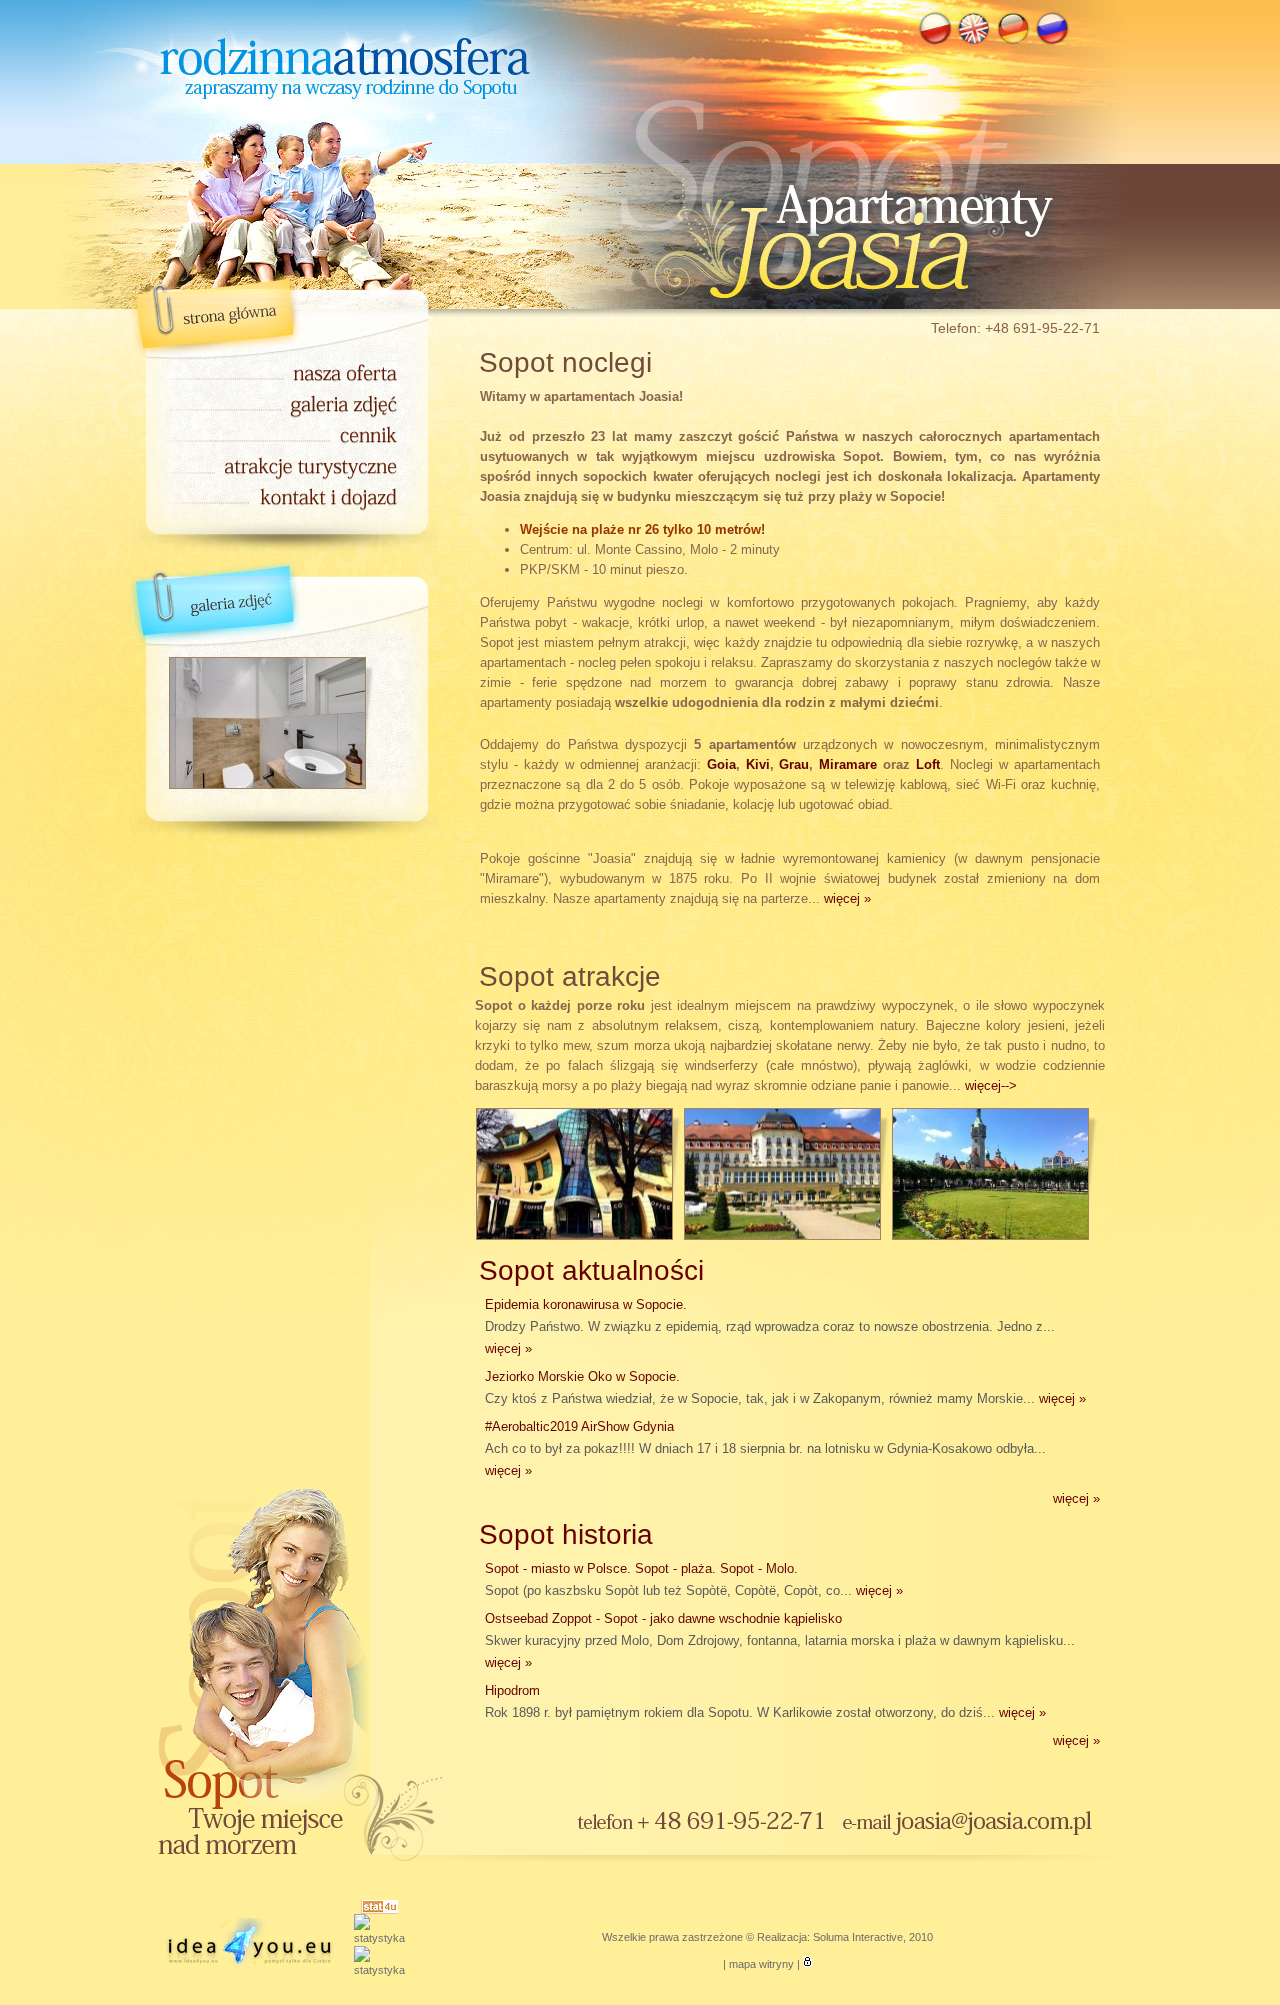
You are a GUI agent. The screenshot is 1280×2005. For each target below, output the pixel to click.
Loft (928, 764)
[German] (1013, 42)
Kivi (758, 764)
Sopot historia (566, 1534)
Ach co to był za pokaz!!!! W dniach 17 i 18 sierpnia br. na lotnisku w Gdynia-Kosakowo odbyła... (765, 1448)
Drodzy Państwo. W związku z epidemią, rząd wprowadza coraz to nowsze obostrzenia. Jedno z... (770, 1326)
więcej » (847, 898)
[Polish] (935, 42)
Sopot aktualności (591, 1270)
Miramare (848, 764)
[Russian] (1052, 42)
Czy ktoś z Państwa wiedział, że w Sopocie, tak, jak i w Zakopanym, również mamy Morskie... (785, 1387)
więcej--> (991, 1085)
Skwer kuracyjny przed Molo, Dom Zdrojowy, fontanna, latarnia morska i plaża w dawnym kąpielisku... (780, 1640)
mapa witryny (761, 1964)
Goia (721, 764)
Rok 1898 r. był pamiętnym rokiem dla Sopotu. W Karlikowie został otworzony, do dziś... (765, 1701)
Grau (794, 764)
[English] (974, 42)
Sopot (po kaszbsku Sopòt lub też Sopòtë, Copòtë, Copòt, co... (694, 1579)
